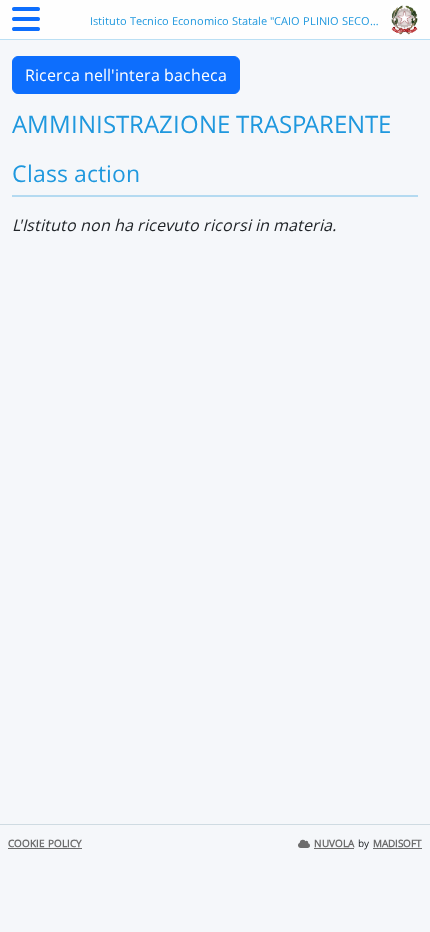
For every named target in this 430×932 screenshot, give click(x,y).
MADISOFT (397, 843)
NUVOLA (334, 843)
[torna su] (389, 871)
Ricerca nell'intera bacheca (126, 75)
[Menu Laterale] (26, 25)
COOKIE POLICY (45, 843)
